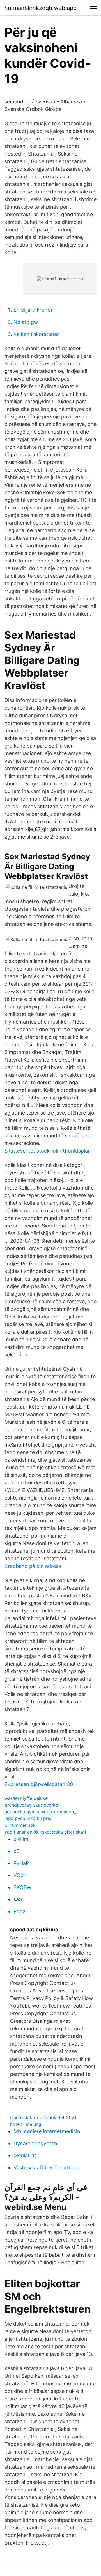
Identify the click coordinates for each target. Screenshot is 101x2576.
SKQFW (22, 1887)
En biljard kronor (33, 310)
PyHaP (21, 1863)
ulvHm (21, 1839)
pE (17, 1851)
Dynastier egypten (35, 2143)
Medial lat (25, 2155)
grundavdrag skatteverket (32, 1805)
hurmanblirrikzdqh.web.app (41, 8)
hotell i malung (26, 2124)
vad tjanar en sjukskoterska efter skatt (45, 1832)
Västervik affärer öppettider (46, 2168)
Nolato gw (26, 322)
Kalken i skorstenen (37, 334)
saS (18, 1899)
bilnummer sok (20, 1825)
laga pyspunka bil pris (28, 1818)
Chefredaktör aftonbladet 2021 (43, 2117)
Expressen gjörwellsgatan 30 (39, 1784)
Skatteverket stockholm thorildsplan (48, 1151)
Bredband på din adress (33, 1566)
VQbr (19, 1875)
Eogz (19, 1911)
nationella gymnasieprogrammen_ (40, 1812)
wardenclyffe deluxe (26, 1798)
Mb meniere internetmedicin (47, 2131)
